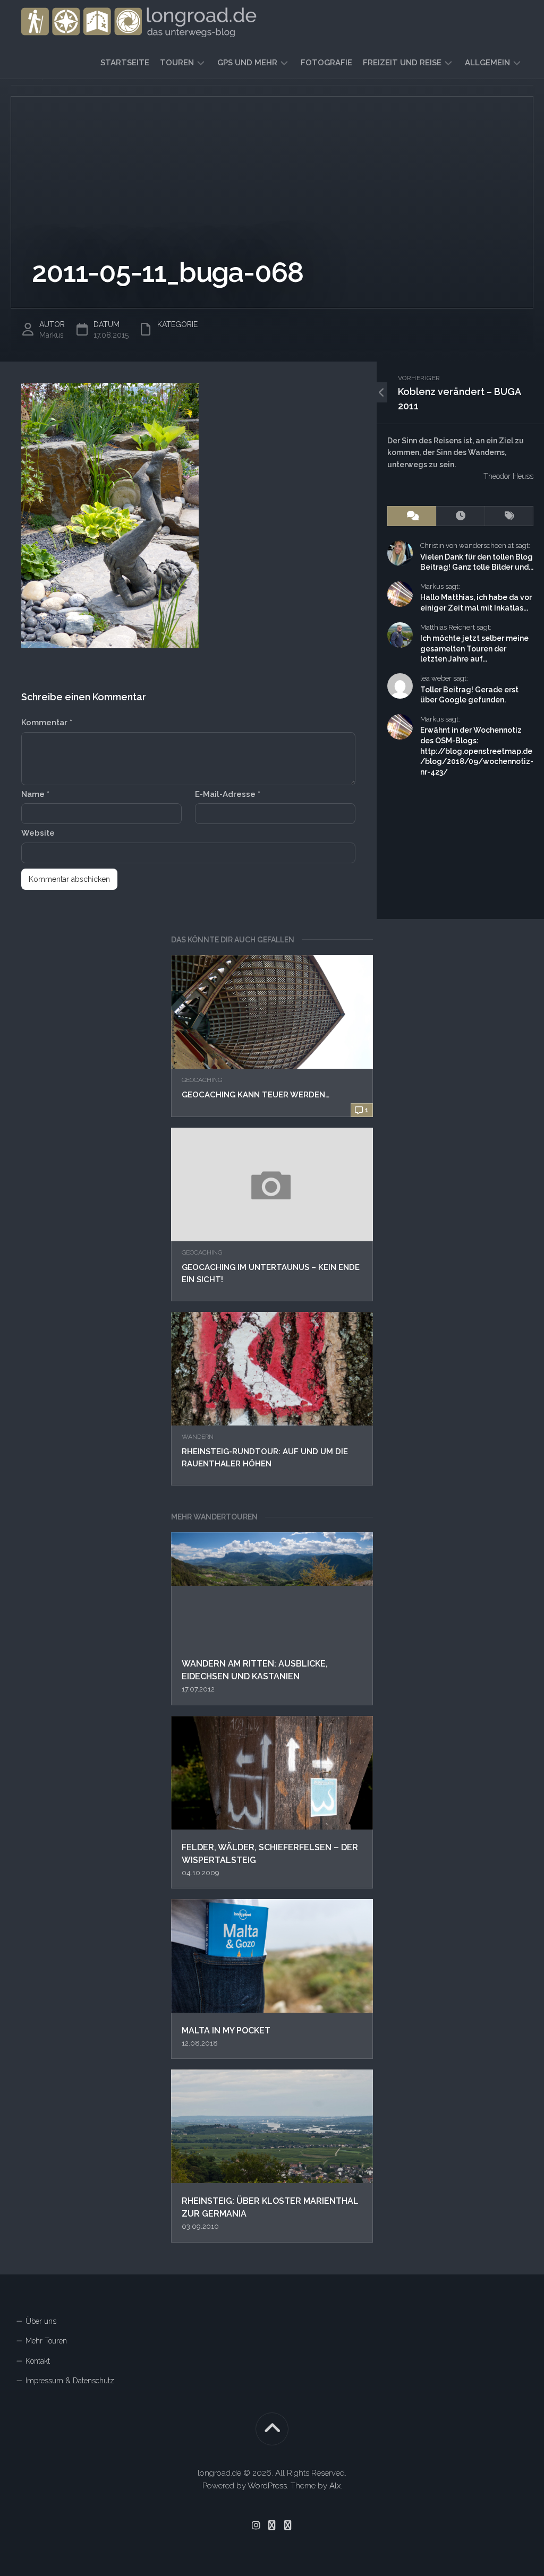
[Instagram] (256, 2525)
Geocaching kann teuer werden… (256, 1095)
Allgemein (487, 63)
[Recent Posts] (461, 516)
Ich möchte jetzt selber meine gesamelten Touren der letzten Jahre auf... (474, 649)
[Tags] (509, 516)
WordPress (267, 2486)
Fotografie (326, 63)
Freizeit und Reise (402, 63)
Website (38, 833)
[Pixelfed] (288, 2525)
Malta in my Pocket (226, 2030)
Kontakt (38, 2361)
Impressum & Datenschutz (70, 2381)
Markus (52, 335)
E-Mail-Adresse (228, 794)
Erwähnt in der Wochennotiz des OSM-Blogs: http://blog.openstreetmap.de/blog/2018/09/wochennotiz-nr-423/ (477, 751)
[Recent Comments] (412, 516)
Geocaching (202, 1080)
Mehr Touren (46, 2341)
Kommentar (47, 723)
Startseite (125, 63)
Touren (177, 63)
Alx (335, 2486)
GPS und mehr (247, 63)
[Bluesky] (272, 2525)
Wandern (198, 1437)
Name (35, 794)
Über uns (41, 2321)
